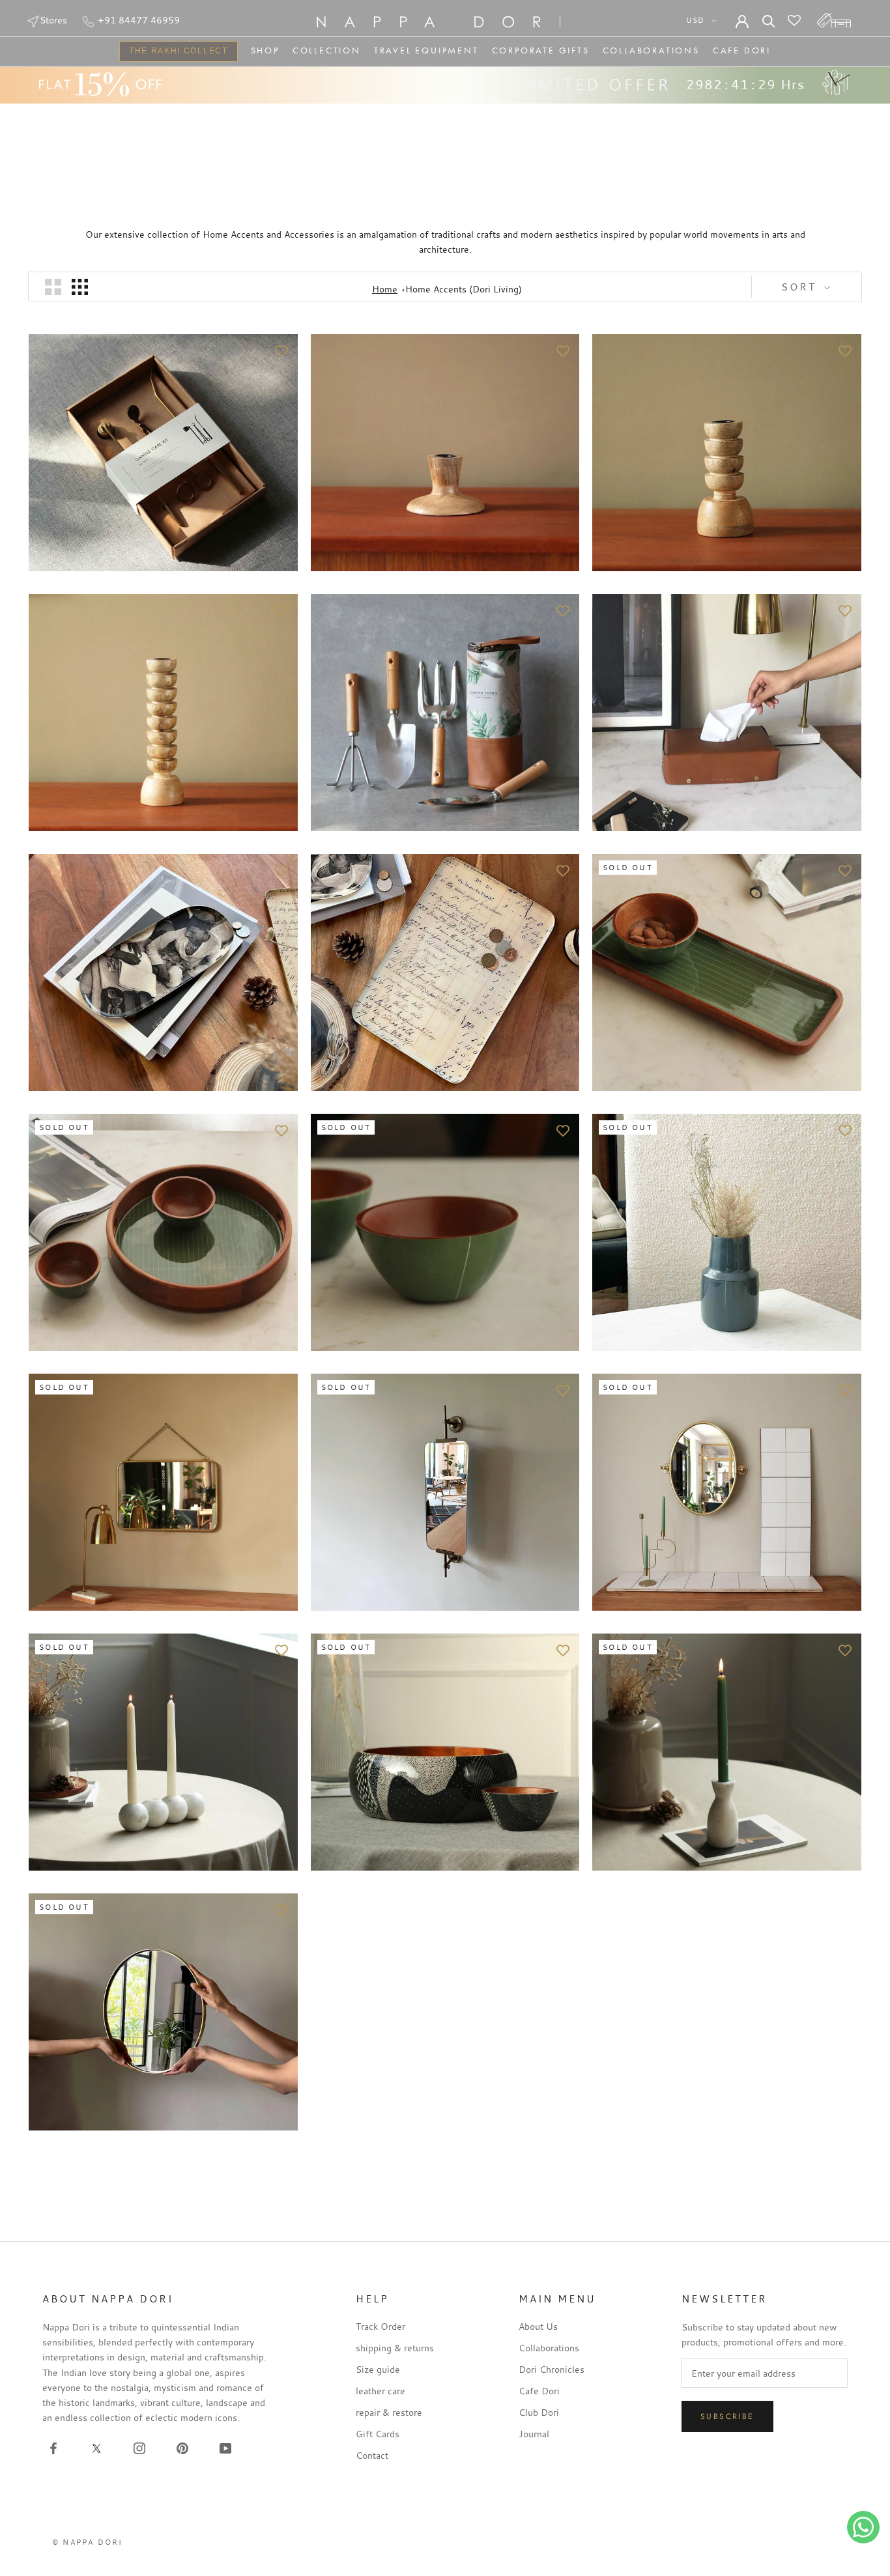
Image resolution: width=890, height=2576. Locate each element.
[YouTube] (225, 2448)
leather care (380, 2391)
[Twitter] (96, 2448)
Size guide (378, 2369)
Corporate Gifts (541, 50)
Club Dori (539, 2412)
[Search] (769, 20)
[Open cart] (834, 20)
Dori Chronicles (552, 2369)
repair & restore (389, 2412)
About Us (538, 2326)
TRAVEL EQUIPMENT (426, 50)
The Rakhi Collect (174, 52)
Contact (372, 2455)
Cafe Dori (742, 50)
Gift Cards (378, 2434)
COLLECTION (327, 50)
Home (385, 289)
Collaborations (651, 50)
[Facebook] (53, 2448)
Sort (801, 287)
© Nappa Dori (87, 2542)
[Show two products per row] (53, 287)
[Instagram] (139, 2448)
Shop (265, 50)
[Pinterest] (182, 2448)
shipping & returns (395, 2348)
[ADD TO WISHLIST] (281, 350)
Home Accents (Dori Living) (464, 289)
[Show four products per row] (80, 287)
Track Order (380, 2326)
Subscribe (727, 2416)
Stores (53, 20)
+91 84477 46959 (137, 20)
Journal (534, 2434)
